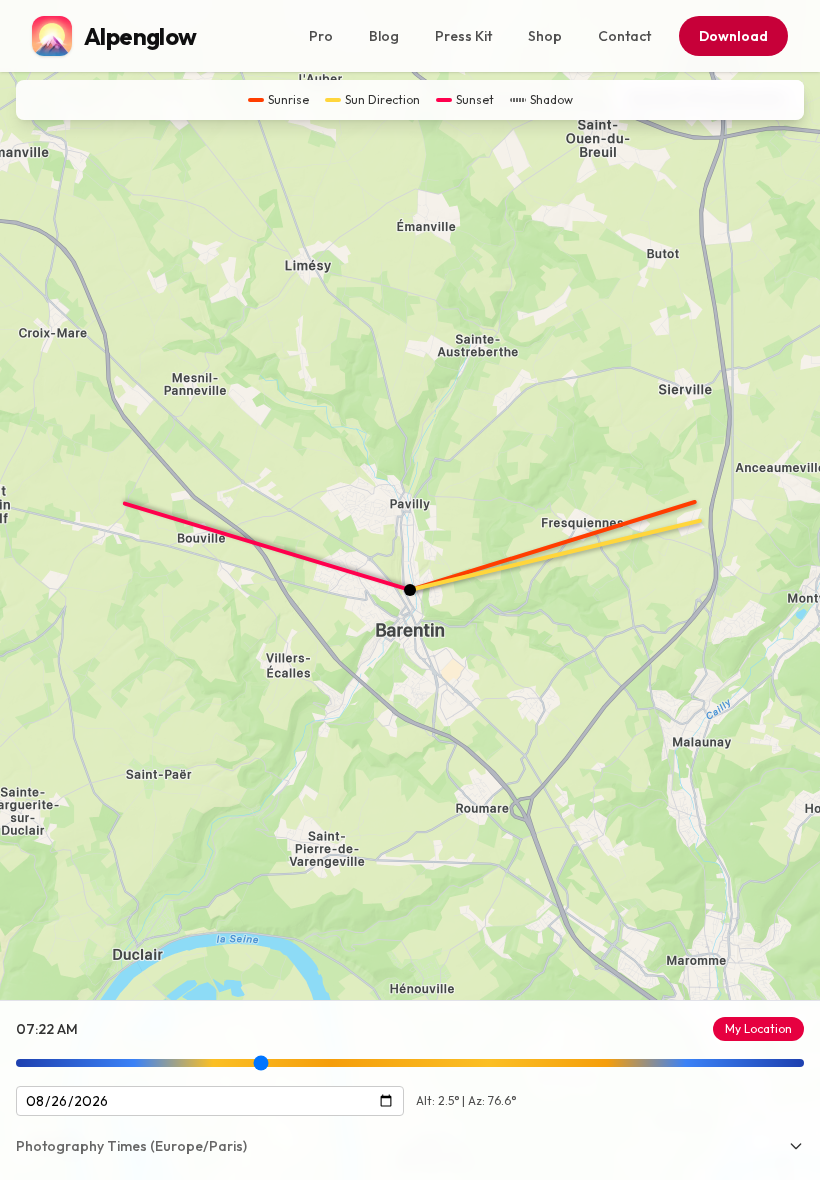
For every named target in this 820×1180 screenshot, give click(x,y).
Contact (624, 36)
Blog (384, 36)
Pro (321, 36)
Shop (545, 36)
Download (733, 36)
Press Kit (463, 36)
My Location (758, 1028)
